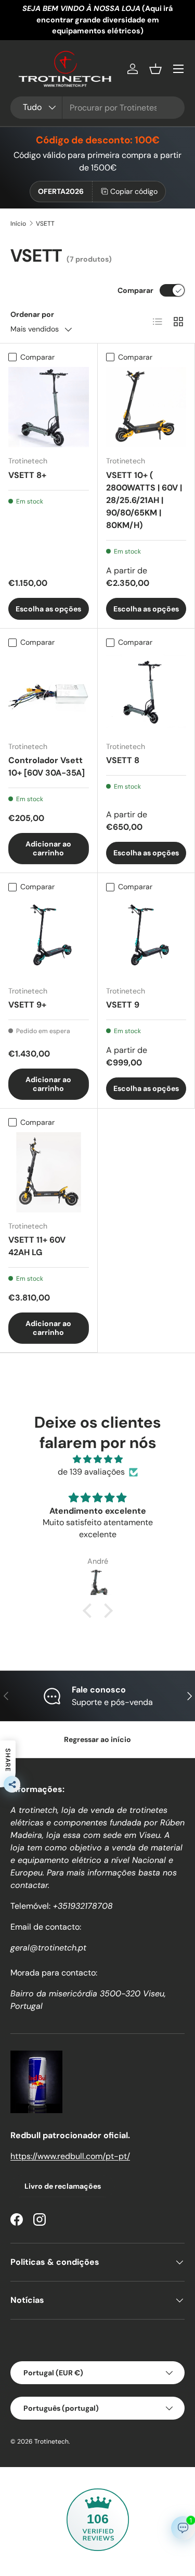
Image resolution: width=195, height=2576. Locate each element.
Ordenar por (32, 314)
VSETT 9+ (27, 1005)
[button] (155, 69)
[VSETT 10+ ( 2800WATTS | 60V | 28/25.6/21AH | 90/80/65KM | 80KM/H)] (146, 407)
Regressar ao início (97, 1739)
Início (18, 224)
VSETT (45, 224)
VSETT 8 (123, 760)
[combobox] (97, 108)
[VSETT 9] (146, 937)
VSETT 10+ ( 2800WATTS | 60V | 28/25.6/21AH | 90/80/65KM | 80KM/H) (144, 500)
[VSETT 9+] (49, 937)
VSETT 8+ (27, 475)
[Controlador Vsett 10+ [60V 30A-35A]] (49, 693)
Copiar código (134, 191)
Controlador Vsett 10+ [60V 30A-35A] (47, 766)
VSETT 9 (123, 1005)
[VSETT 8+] (49, 407)
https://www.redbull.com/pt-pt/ (70, 2156)
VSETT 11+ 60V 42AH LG (37, 1246)
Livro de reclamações (63, 2186)
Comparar (135, 290)
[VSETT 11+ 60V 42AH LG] (49, 1173)
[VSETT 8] (146, 693)
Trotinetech (51, 2442)
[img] (97, 1459)
